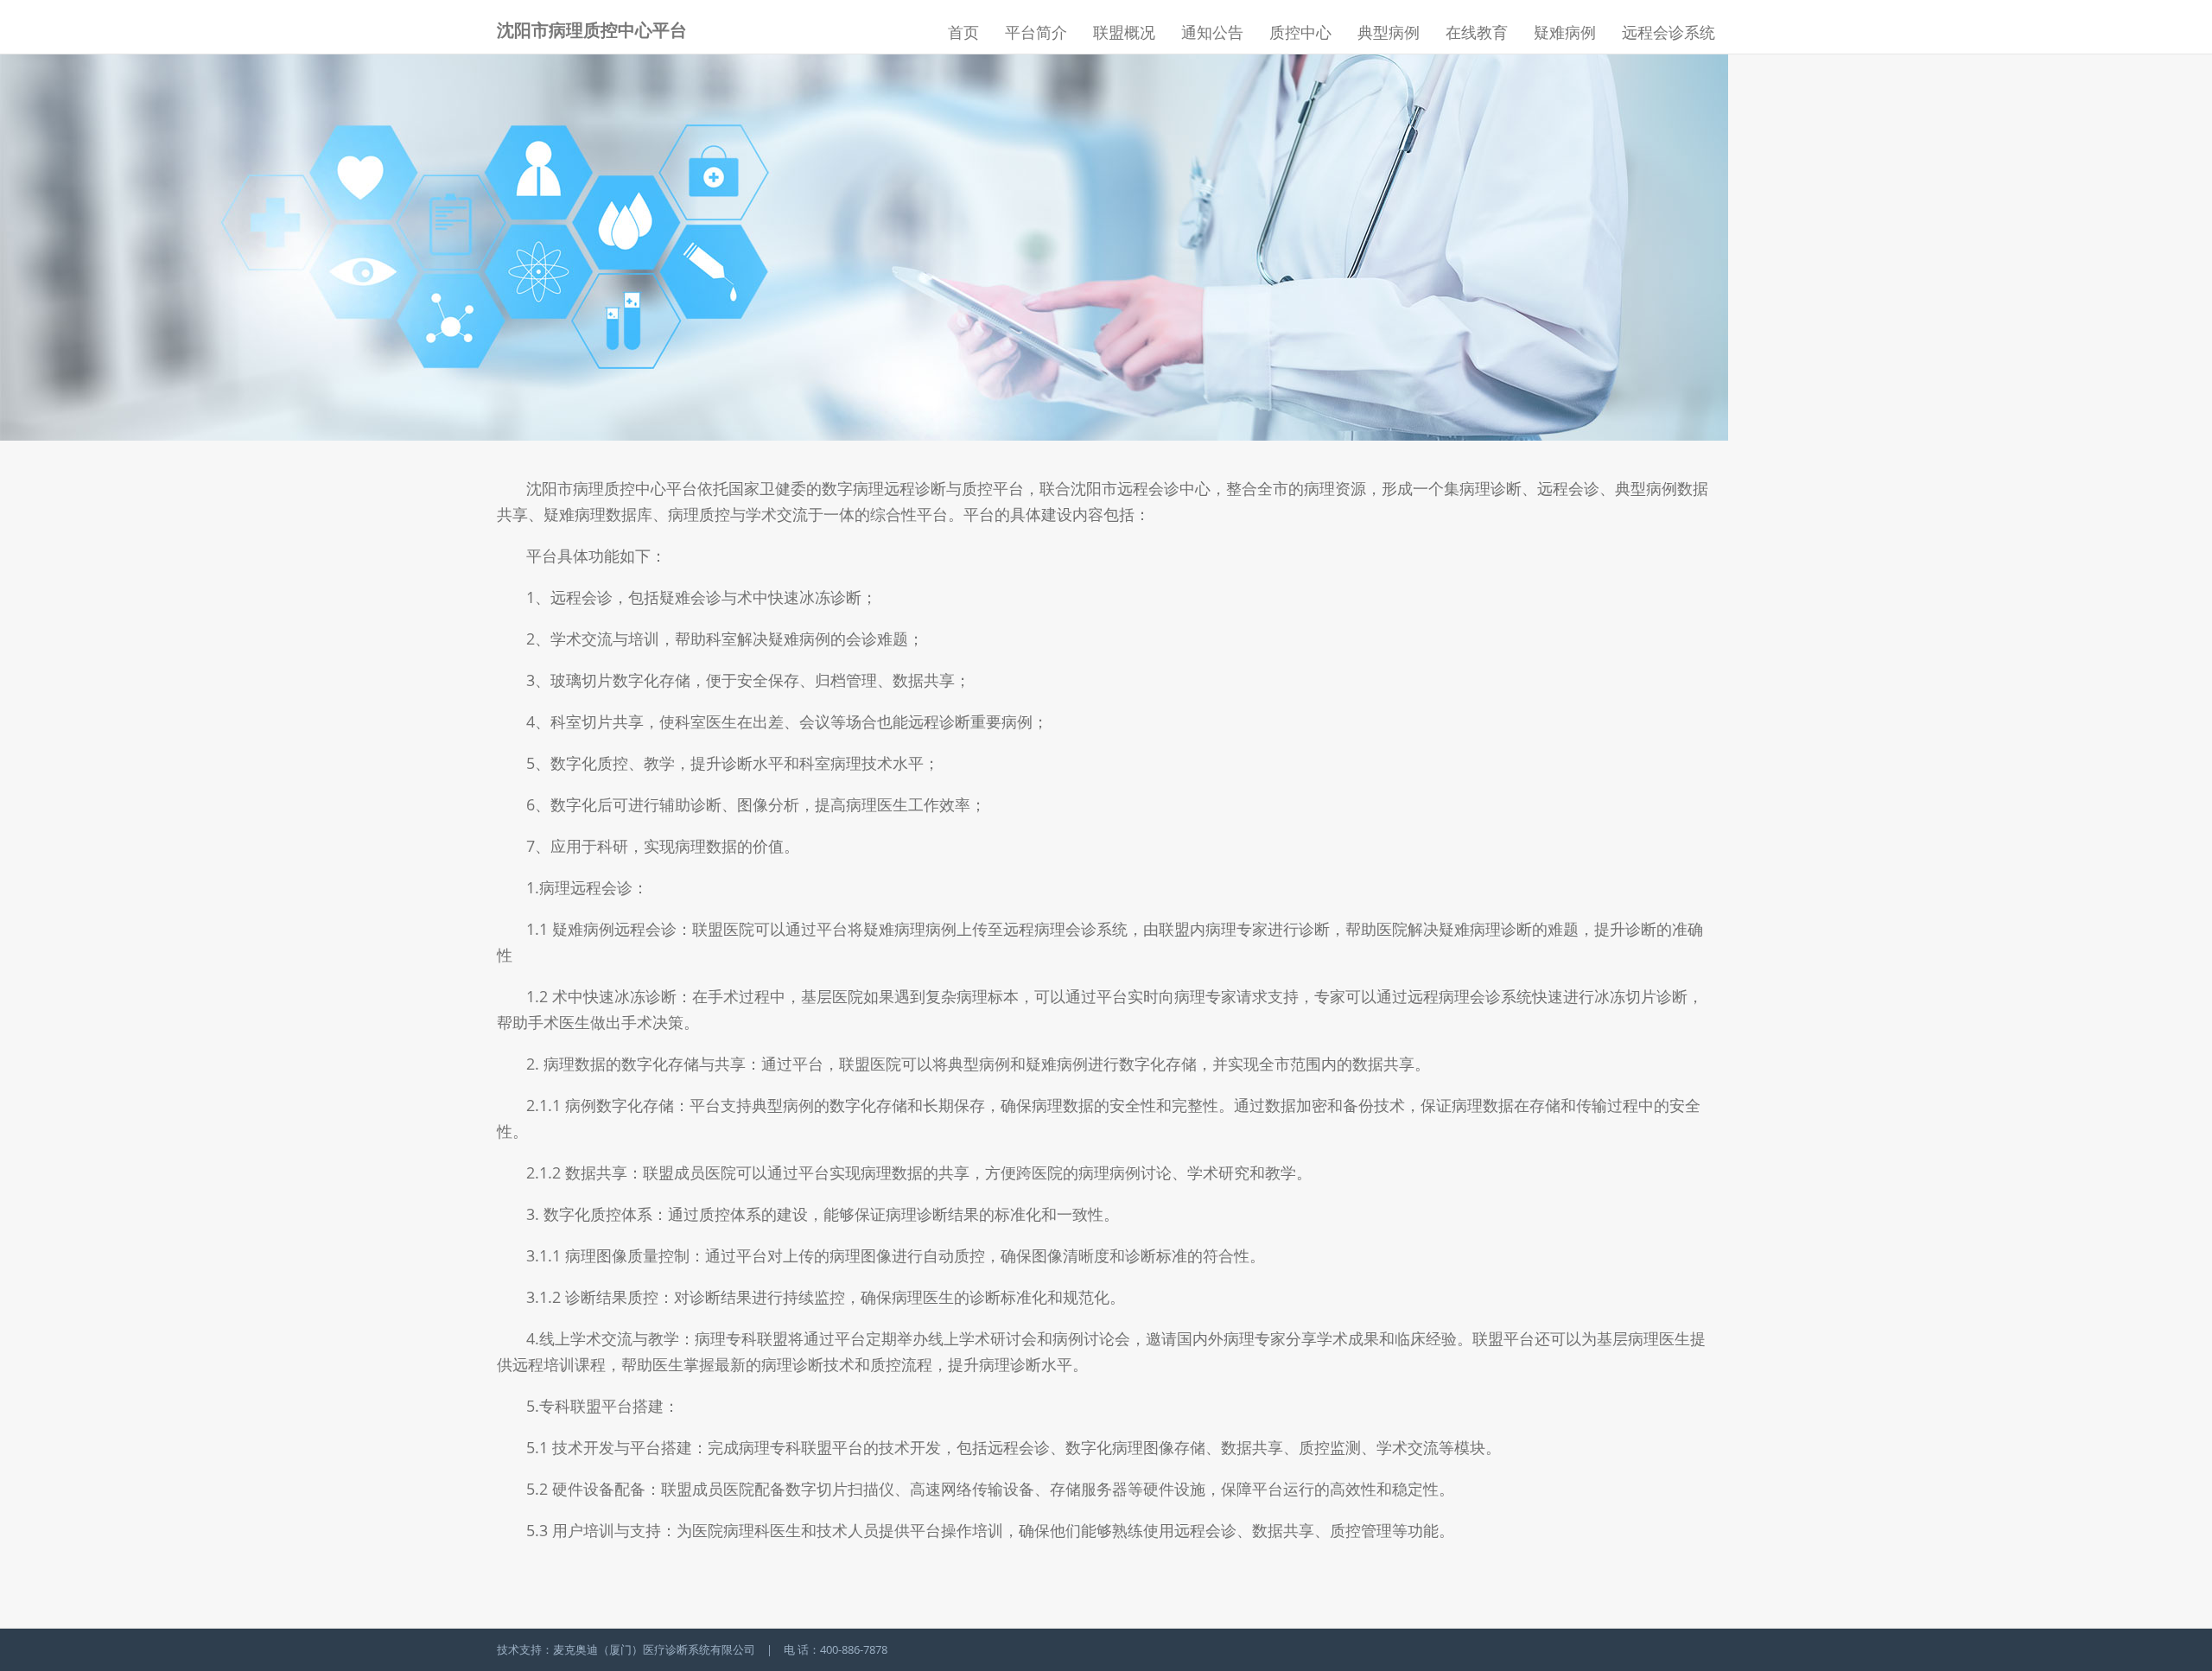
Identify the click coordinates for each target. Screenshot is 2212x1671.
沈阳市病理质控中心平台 (592, 30)
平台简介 (1036, 32)
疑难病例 (1565, 32)
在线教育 (1477, 32)
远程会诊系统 (1669, 32)
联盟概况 (1124, 32)
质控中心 (1300, 32)
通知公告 (1212, 32)
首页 (963, 32)
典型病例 (1389, 32)
